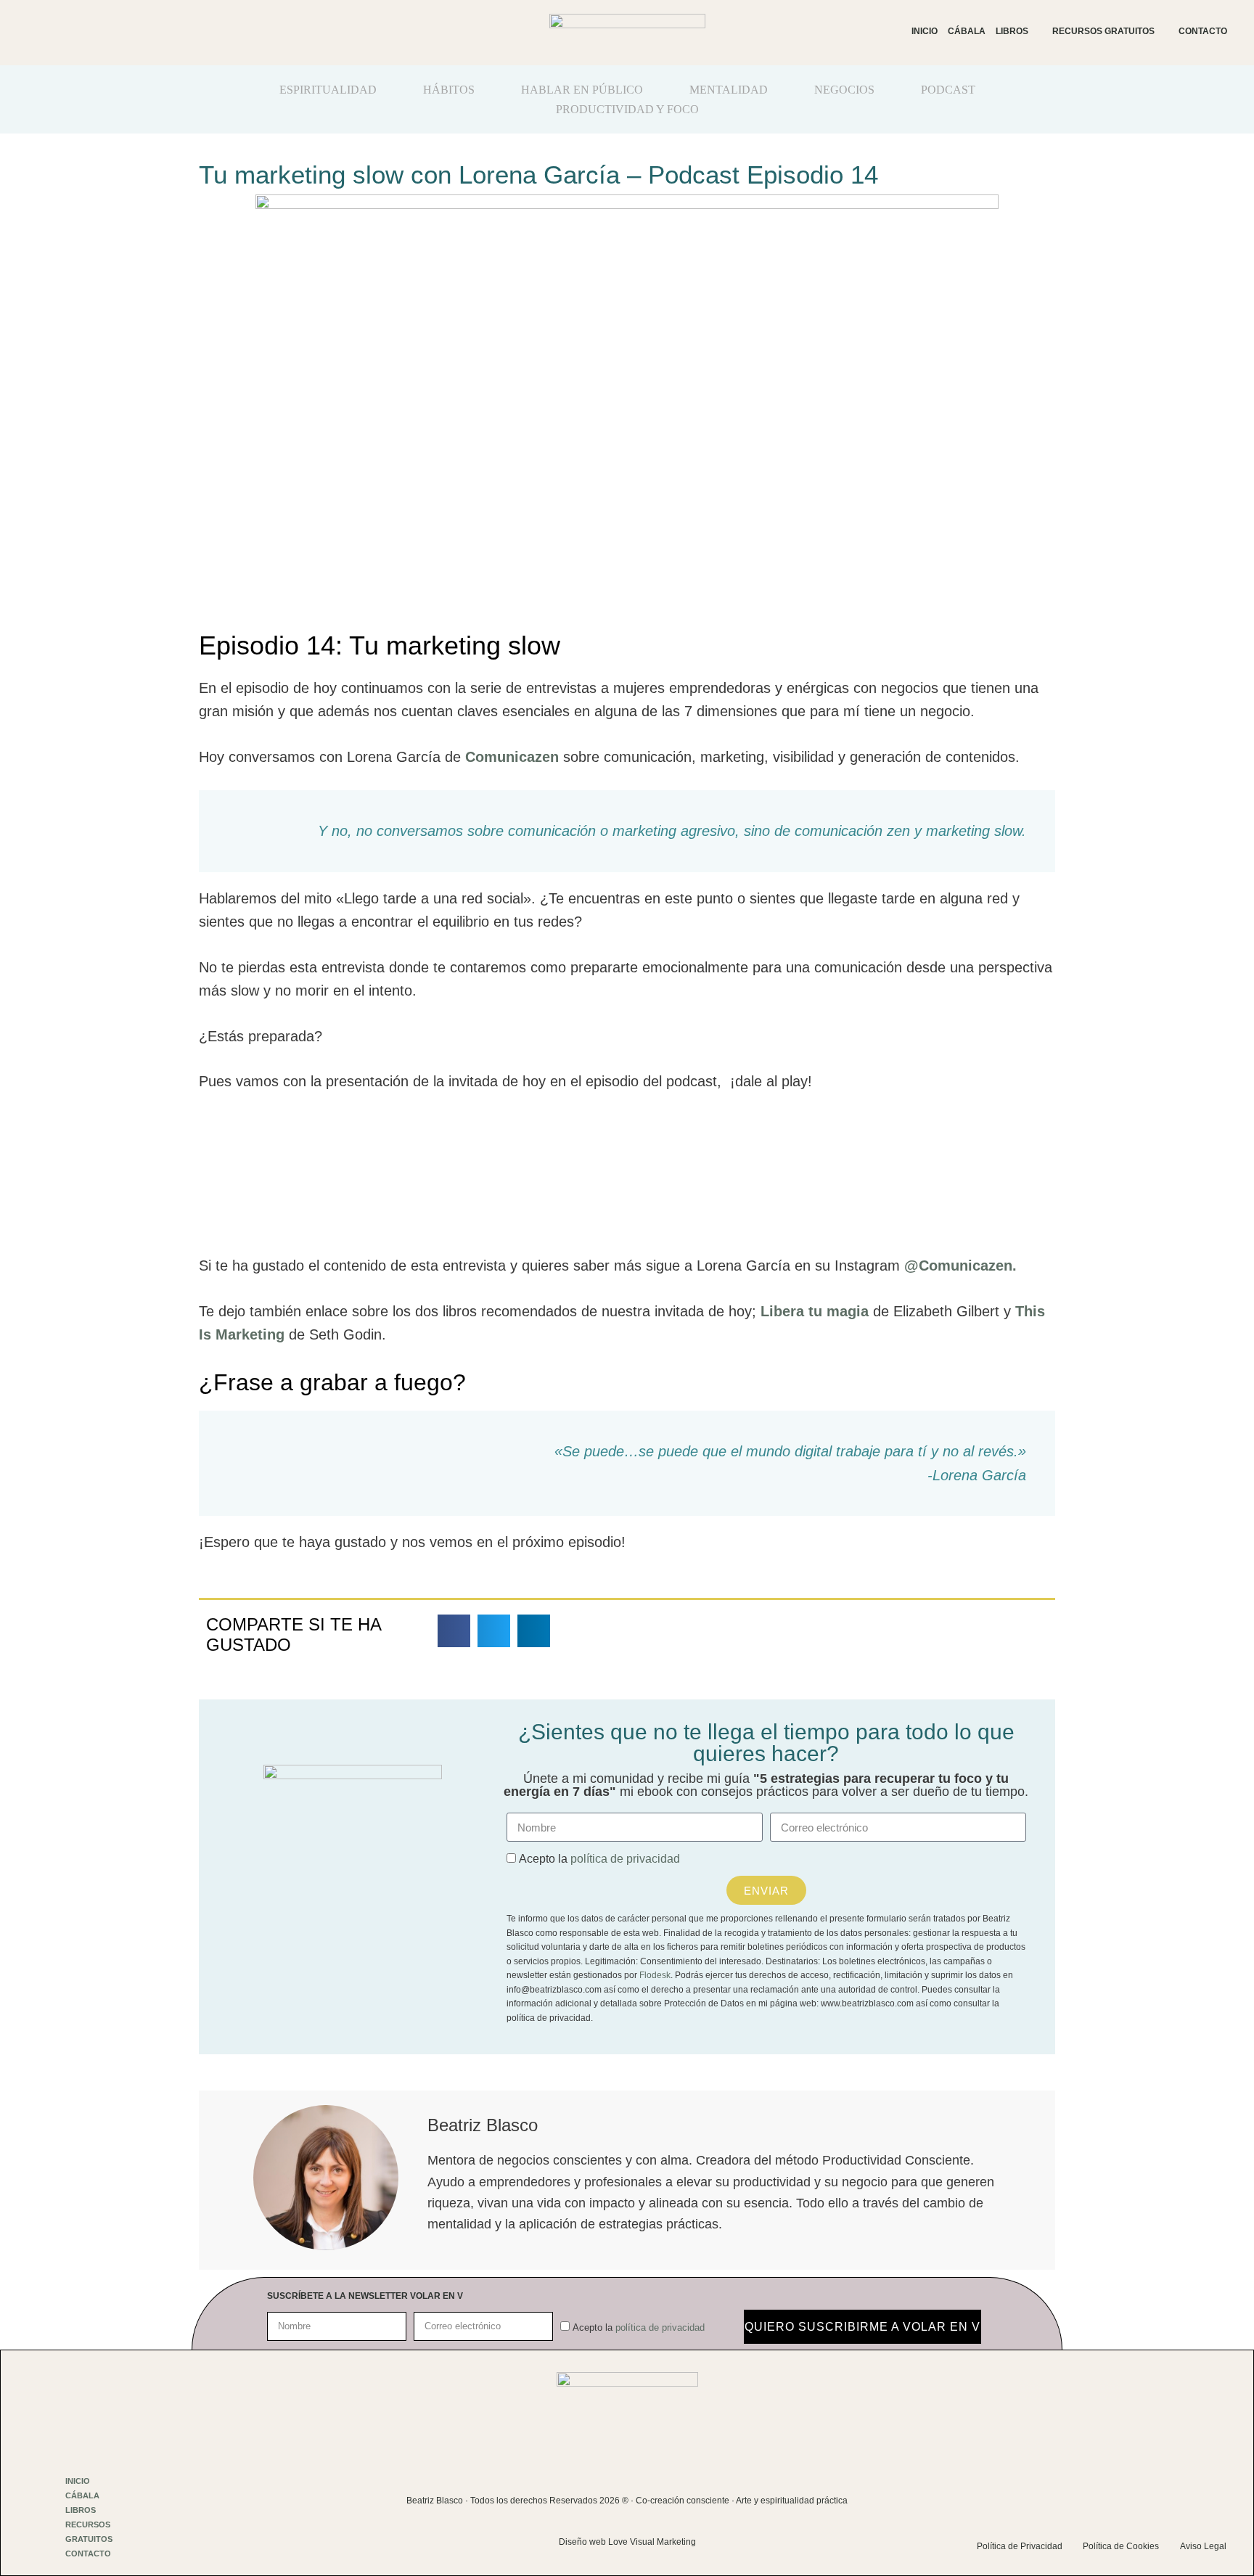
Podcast (948, 90)
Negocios (844, 90)
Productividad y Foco (627, 109)
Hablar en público (582, 90)
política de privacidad (625, 1859)
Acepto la (599, 1859)
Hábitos (449, 90)
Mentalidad (729, 90)
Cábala (967, 31)
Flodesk (655, 1975)
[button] (454, 1631)
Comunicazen (514, 757)
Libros (1012, 31)
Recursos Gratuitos (1103, 31)
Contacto (1203, 31)
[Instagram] (1097, 2491)
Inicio (925, 31)
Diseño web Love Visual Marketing (627, 2542)
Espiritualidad (328, 90)
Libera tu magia (815, 1311)
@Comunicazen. (960, 1266)
